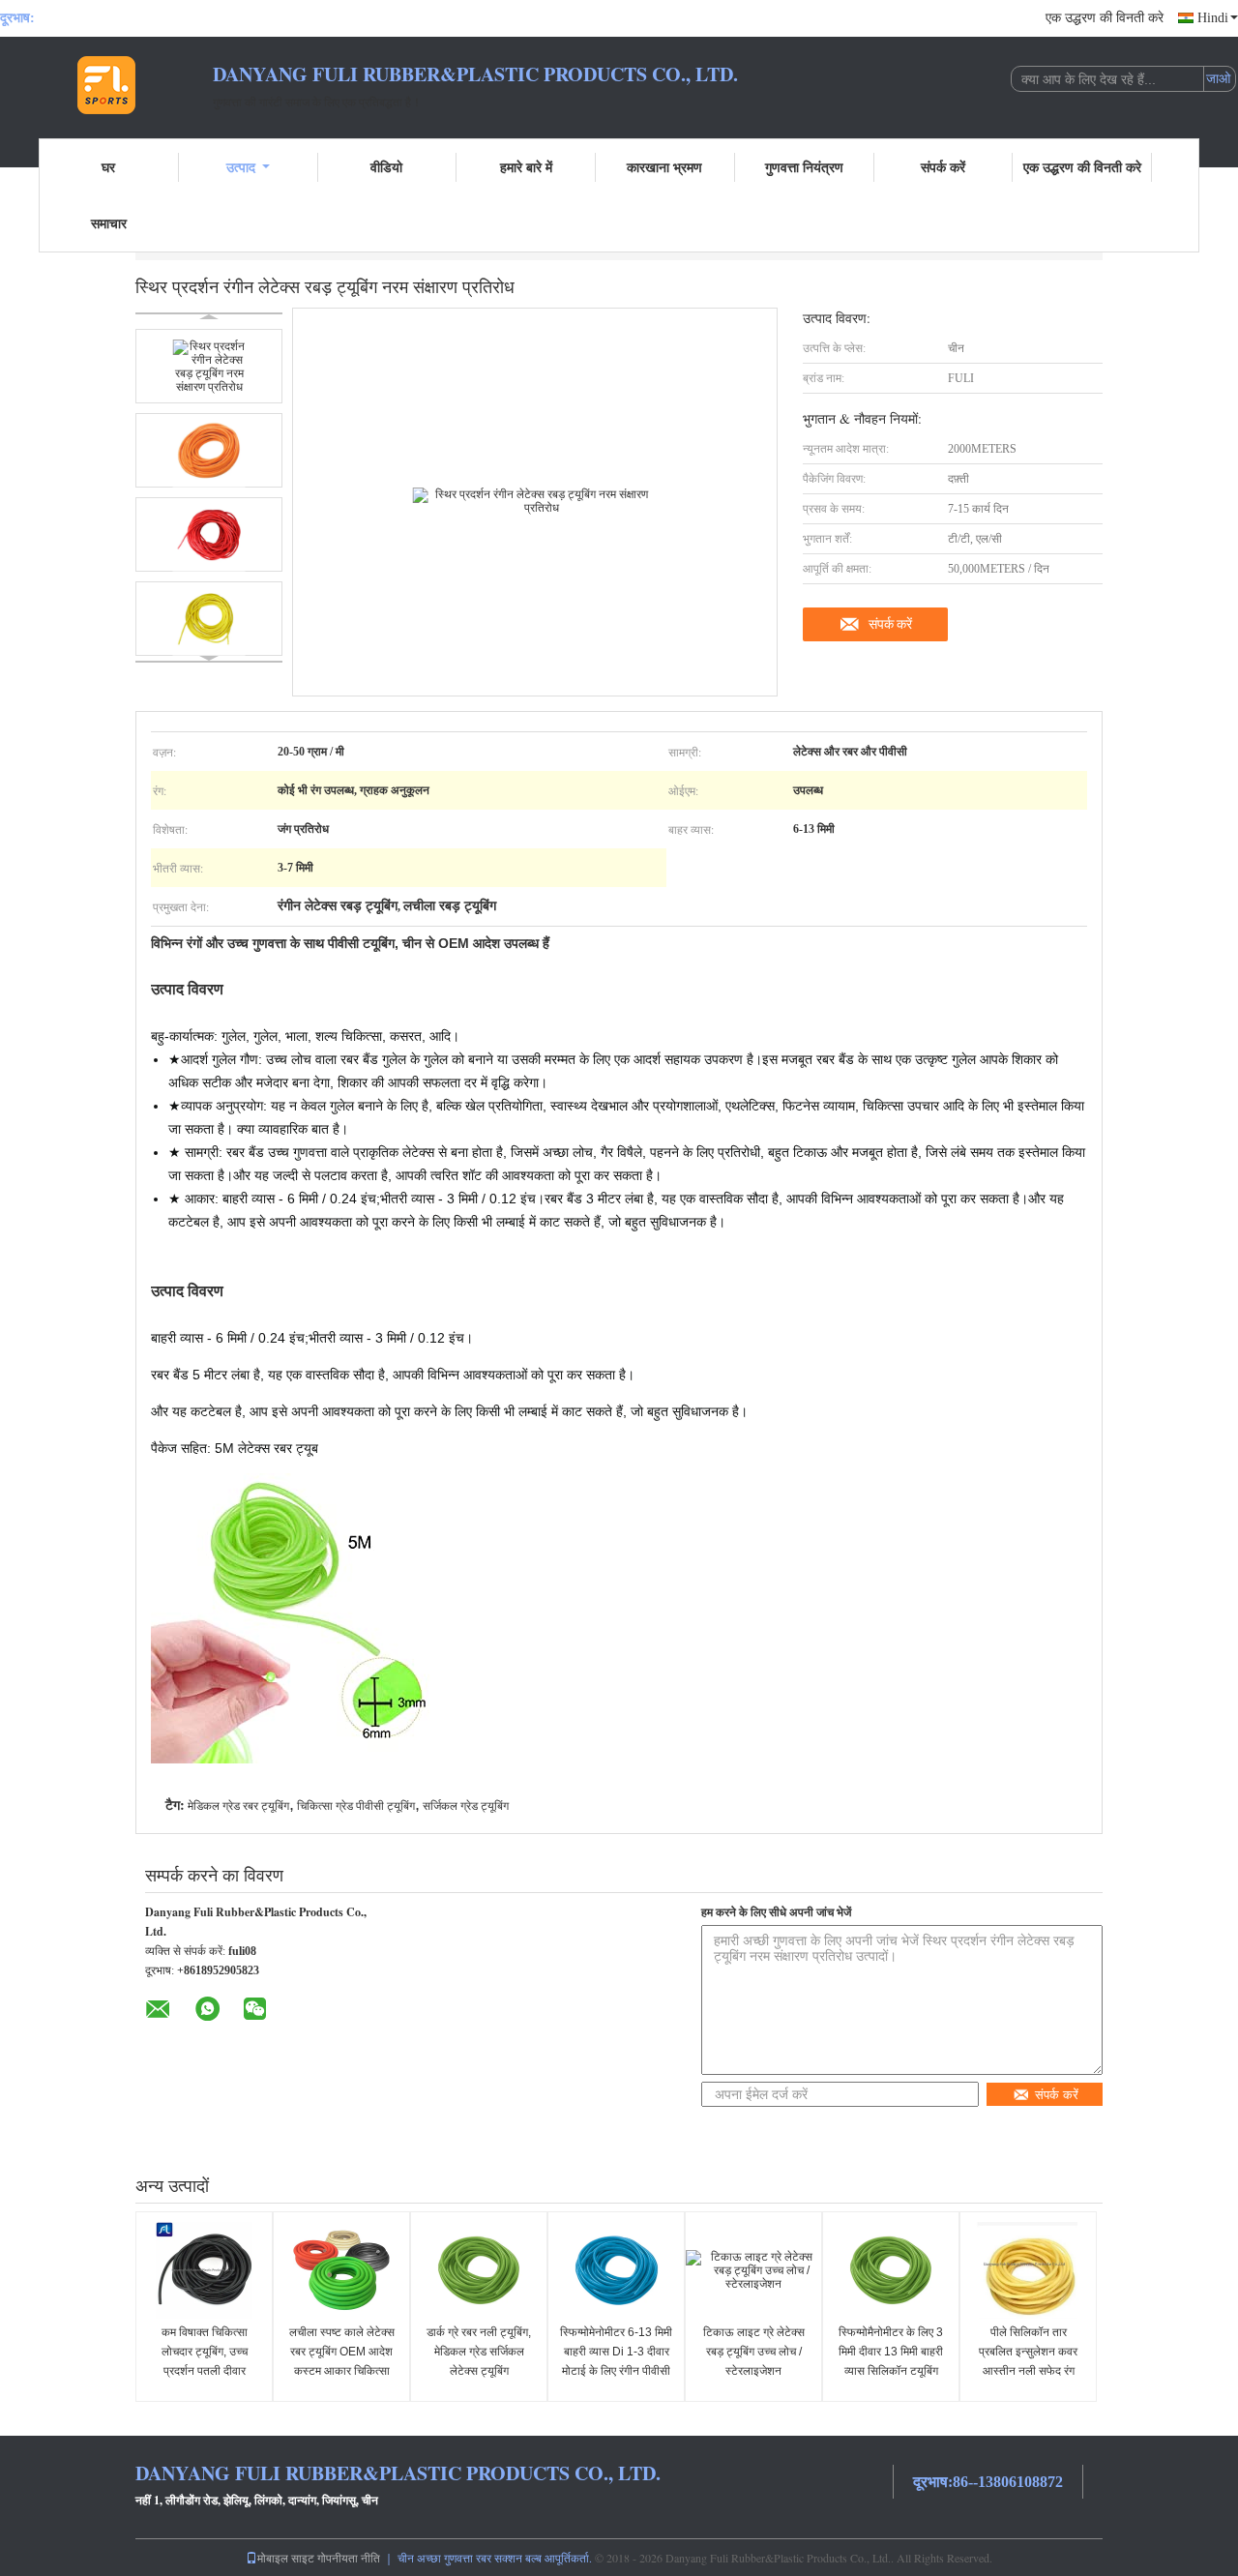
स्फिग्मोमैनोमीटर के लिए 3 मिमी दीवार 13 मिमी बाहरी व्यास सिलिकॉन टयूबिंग (891, 2352)
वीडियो (386, 167)
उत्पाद (241, 167)
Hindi (1213, 18)
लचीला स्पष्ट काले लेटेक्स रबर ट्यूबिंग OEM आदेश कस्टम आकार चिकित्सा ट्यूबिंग (342, 2361)
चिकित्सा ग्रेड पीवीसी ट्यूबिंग (356, 1806)
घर (108, 167)
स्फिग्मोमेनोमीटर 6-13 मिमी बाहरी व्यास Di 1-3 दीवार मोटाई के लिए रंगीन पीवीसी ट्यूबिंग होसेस (616, 2361)
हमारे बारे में (526, 167)
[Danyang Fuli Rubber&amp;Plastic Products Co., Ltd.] (106, 85)
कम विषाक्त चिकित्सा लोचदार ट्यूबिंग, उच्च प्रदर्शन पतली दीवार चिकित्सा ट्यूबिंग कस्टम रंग (204, 2361)
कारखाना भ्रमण (664, 167)
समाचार (109, 223)
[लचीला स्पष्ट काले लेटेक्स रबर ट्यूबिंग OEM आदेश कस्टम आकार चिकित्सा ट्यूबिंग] (341, 2270)
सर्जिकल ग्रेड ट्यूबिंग (466, 1806)
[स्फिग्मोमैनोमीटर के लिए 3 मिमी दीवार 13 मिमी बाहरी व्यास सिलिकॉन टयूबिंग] (891, 2270)
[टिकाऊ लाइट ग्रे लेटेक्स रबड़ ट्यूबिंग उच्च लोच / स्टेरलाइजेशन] (753, 2270)
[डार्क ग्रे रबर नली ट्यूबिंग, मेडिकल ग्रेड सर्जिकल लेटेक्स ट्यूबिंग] (479, 2270)
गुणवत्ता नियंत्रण (804, 167)
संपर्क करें (943, 167)
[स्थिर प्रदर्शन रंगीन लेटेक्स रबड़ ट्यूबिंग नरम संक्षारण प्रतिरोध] (209, 366)
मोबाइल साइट (286, 2558)
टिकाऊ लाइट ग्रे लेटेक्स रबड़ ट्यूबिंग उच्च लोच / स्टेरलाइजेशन (754, 2352)
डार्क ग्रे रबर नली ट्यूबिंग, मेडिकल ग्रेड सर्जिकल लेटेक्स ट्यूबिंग (479, 2352)
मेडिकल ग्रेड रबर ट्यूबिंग (238, 1806)
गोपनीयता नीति (349, 2558)
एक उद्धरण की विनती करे (1105, 18)
